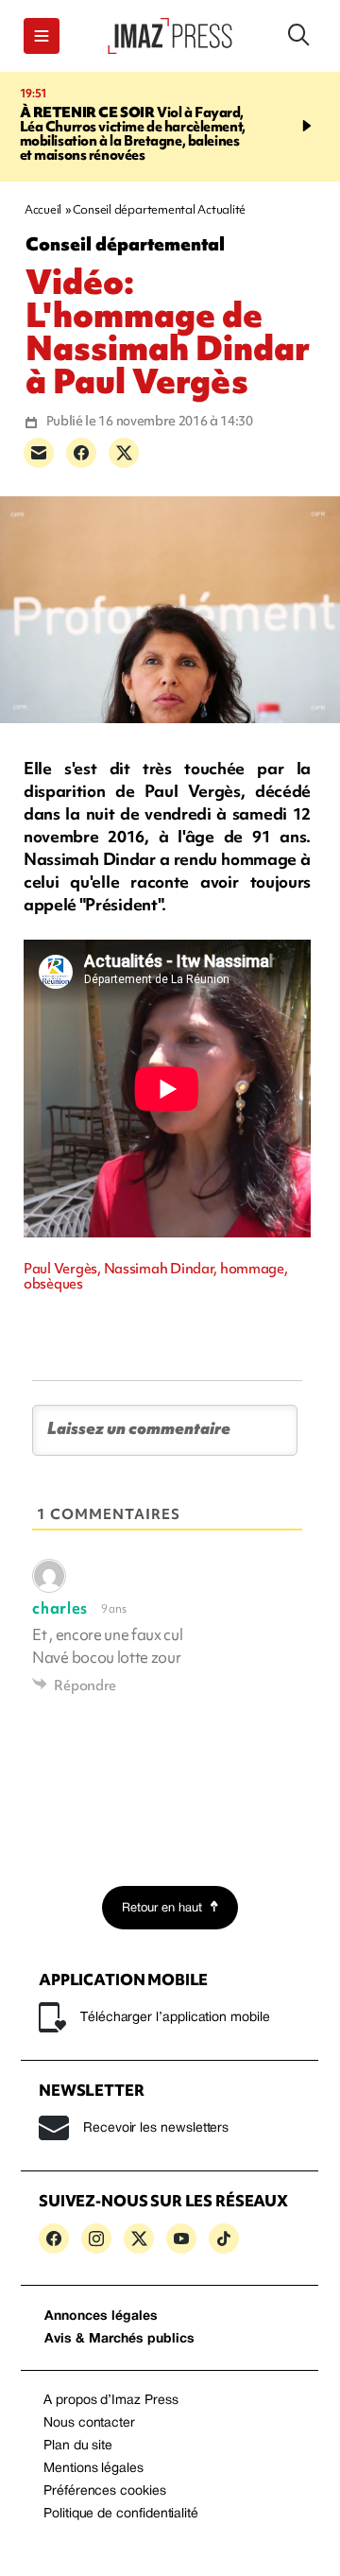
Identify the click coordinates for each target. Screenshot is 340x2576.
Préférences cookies (105, 2491)
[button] (42, 36)
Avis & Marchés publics (119, 2339)
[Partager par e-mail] (39, 453)
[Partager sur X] (124, 453)
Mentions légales (93, 2469)
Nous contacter (89, 2423)
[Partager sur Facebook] (81, 453)
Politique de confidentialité (121, 2514)
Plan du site (78, 2446)
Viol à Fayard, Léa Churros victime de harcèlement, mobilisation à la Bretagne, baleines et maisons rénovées (133, 134)
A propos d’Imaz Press (111, 2401)
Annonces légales (101, 2317)
